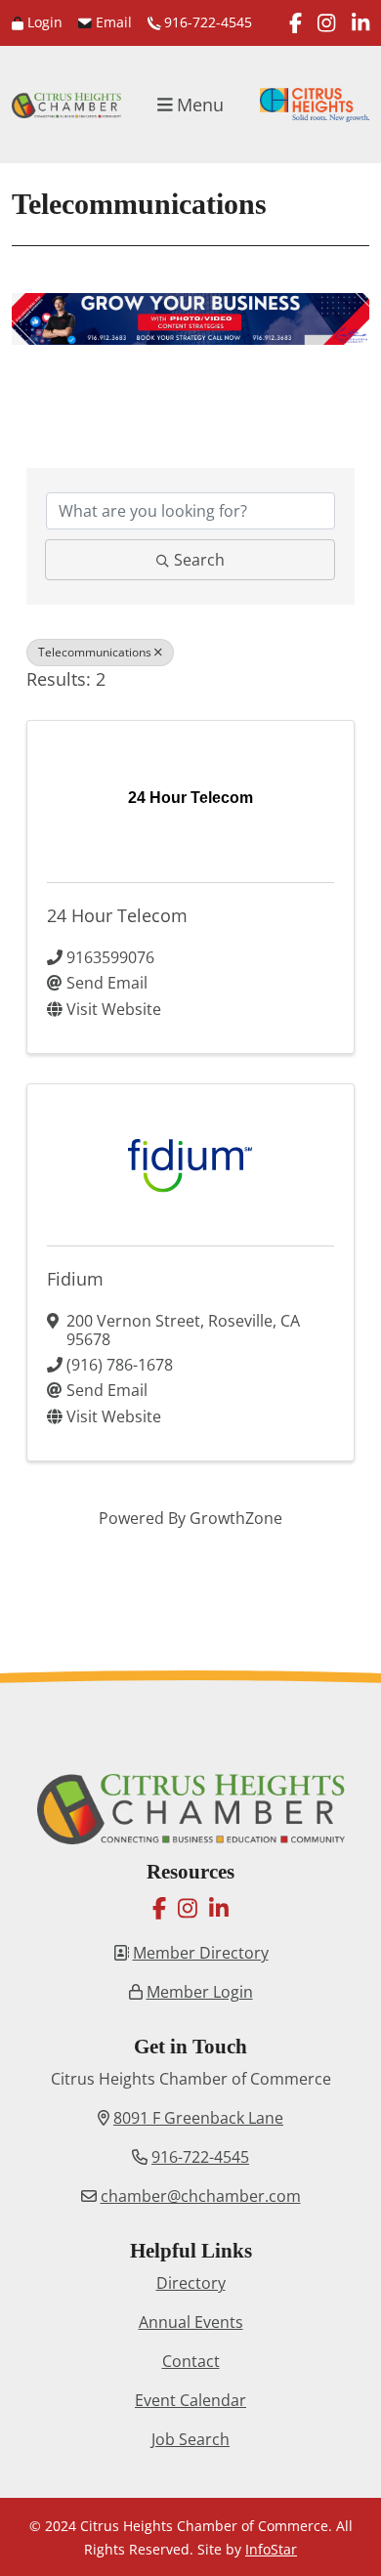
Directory (191, 2283)
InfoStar (271, 2549)
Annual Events (191, 2322)
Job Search (190, 2439)
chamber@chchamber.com (201, 2196)
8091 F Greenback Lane (198, 2118)
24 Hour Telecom (117, 915)
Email (112, 22)
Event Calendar (190, 2400)
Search (199, 560)
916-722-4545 (206, 22)
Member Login (200, 1992)
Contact (191, 2361)
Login (43, 22)
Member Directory (201, 1953)
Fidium (75, 1279)
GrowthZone (236, 1518)
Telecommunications (95, 652)
